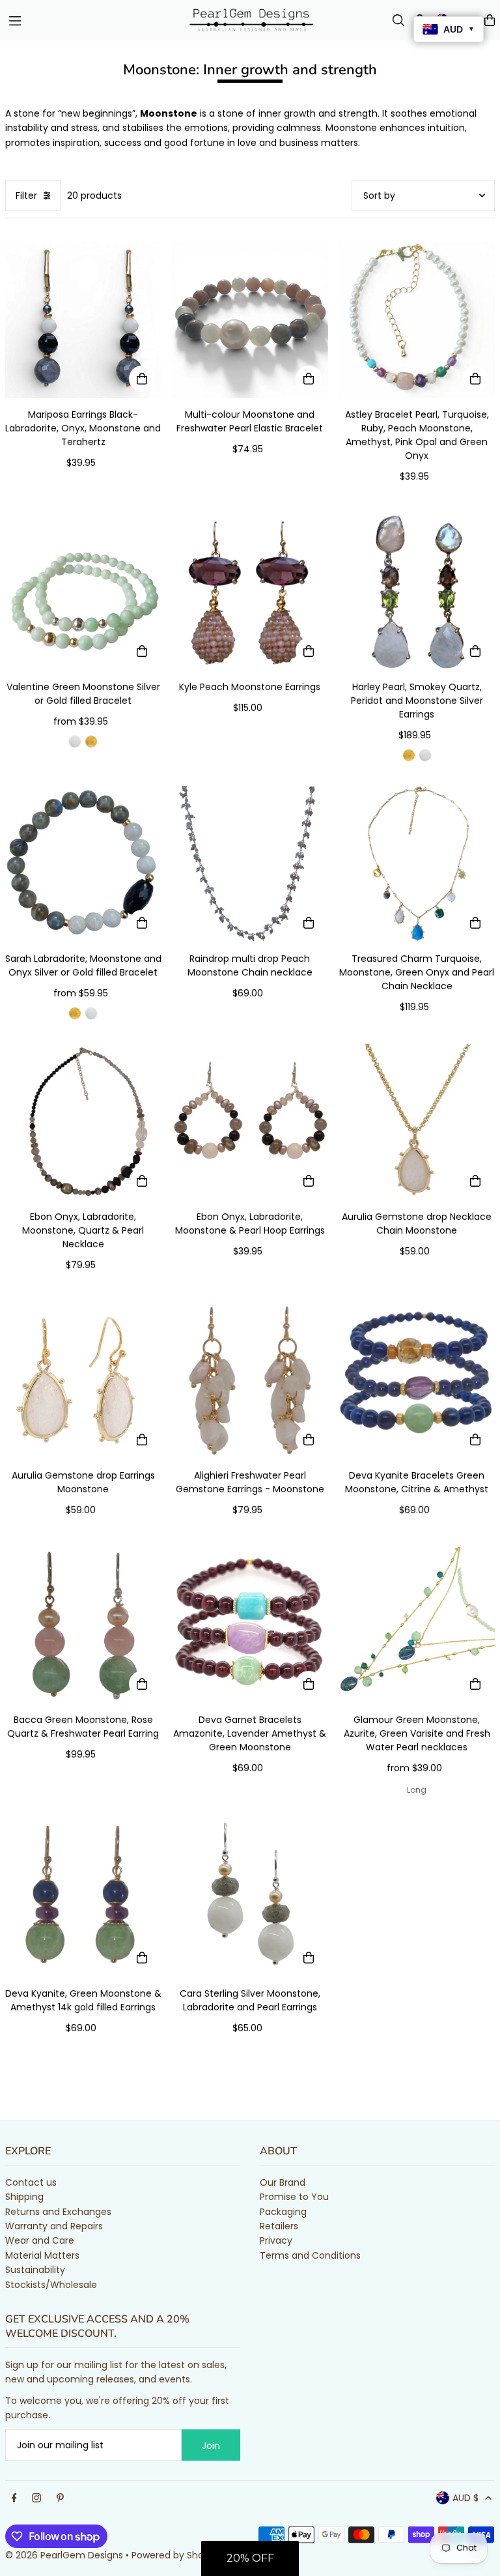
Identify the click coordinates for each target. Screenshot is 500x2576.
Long (417, 1790)
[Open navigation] (90, 20)
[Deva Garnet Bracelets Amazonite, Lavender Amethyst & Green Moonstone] (250, 1625)
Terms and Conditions (310, 2255)
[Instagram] (36, 2498)
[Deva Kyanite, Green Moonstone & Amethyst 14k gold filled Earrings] (83, 1899)
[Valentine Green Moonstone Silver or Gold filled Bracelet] (83, 592)
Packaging (283, 2212)
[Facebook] (14, 2498)
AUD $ (465, 2498)
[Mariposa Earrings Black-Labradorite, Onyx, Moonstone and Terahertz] (83, 320)
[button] (250, 2558)
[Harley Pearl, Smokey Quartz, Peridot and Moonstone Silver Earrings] (417, 592)
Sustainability (35, 2270)
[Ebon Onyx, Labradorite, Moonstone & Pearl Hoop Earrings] (250, 1122)
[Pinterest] (60, 2498)
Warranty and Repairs (54, 2226)
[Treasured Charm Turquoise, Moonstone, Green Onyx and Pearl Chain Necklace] (417, 863)
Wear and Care (40, 2240)
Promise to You (294, 2197)
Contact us (31, 2182)
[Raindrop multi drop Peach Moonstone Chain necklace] (250, 863)
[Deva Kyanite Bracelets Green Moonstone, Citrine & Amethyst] (417, 1381)
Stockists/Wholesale (51, 2285)
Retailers (279, 2226)
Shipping (24, 2197)
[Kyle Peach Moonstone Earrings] (250, 592)
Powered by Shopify (176, 2555)
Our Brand (283, 2182)
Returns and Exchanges (58, 2212)
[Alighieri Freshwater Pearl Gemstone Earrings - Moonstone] (250, 1381)
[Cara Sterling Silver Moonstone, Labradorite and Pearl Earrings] (250, 1899)
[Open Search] (398, 20)
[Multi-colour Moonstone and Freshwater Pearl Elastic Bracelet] (250, 320)
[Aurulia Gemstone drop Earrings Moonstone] (83, 1381)
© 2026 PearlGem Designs (64, 2555)
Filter (26, 195)
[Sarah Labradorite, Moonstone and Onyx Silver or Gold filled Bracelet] (83, 863)
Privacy (276, 2240)
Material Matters (42, 2255)
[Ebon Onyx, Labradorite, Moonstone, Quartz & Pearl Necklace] (83, 1122)
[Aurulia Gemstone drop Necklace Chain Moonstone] (417, 1122)
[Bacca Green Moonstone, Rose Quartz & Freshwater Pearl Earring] (83, 1625)
